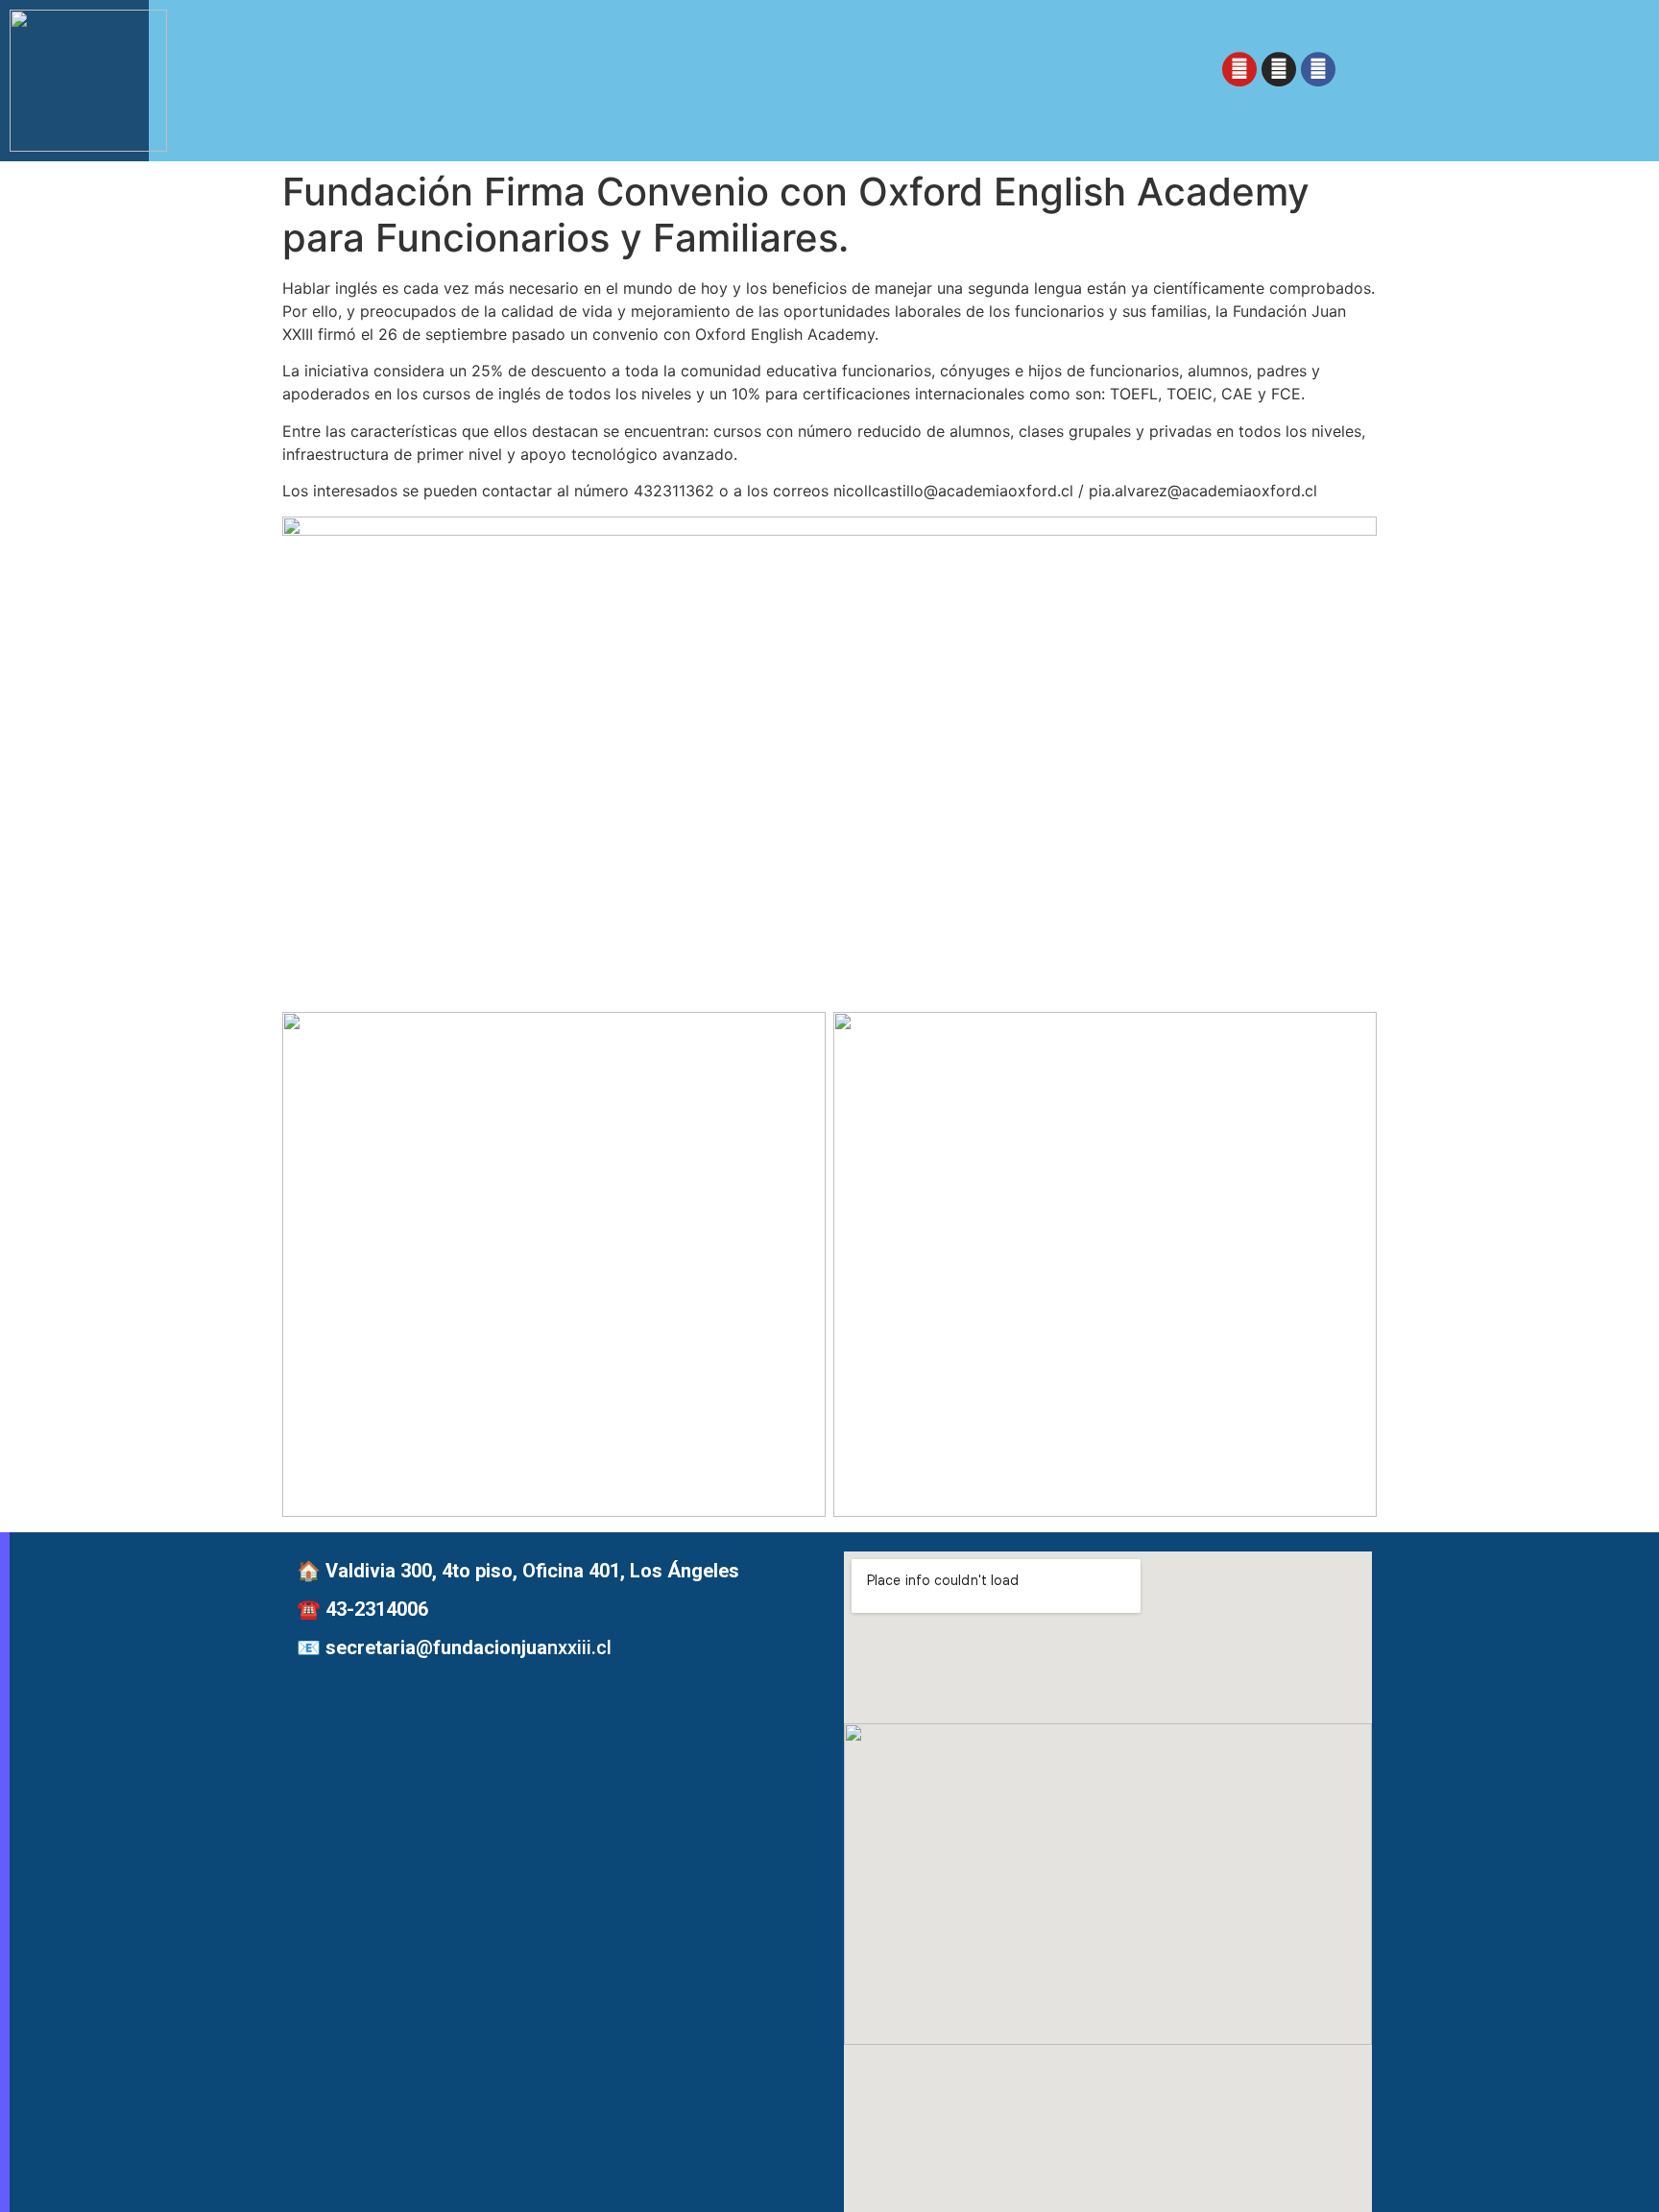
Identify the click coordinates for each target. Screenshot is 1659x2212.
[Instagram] (1279, 73)
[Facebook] (1318, 73)
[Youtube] (1239, 73)
